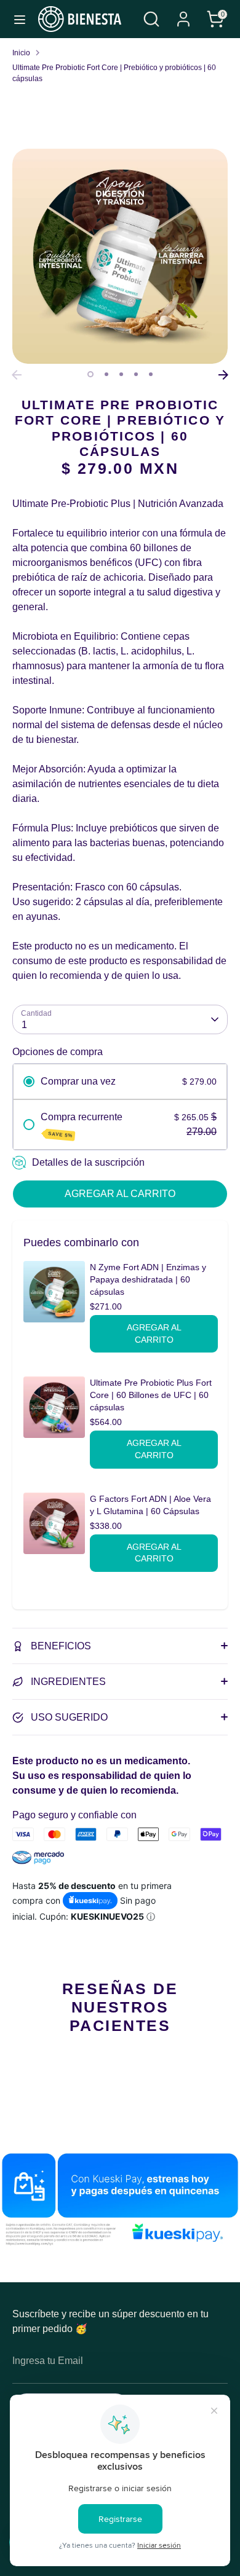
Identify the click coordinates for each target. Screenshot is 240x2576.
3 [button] (121, 374)
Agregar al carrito (154, 1333)
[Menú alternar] (20, 19)
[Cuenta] (183, 14)
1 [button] (90, 374)
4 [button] (136, 374)
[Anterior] (17, 375)
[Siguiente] (223, 375)
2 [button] (106, 374)
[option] (120, 256)
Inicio (21, 53)
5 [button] (151, 374)
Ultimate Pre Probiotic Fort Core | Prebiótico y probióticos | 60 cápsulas (114, 73)
